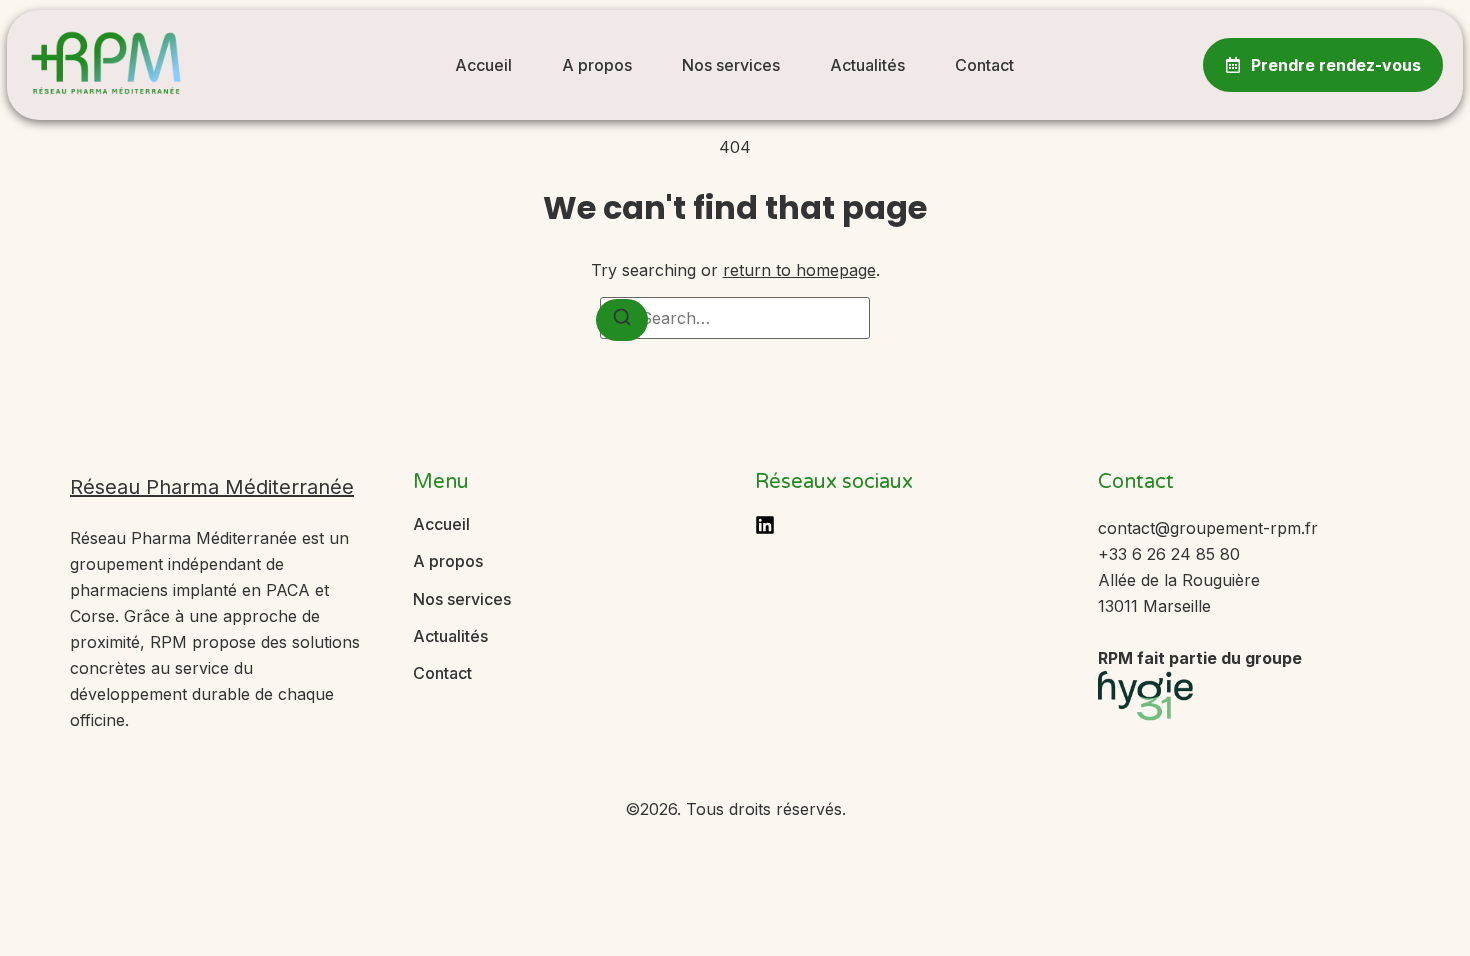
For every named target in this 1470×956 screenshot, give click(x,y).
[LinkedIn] (765, 525)
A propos (597, 65)
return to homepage (799, 270)
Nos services (731, 65)
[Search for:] (735, 318)
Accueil (483, 65)
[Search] (622, 320)
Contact (984, 65)
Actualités (867, 65)
